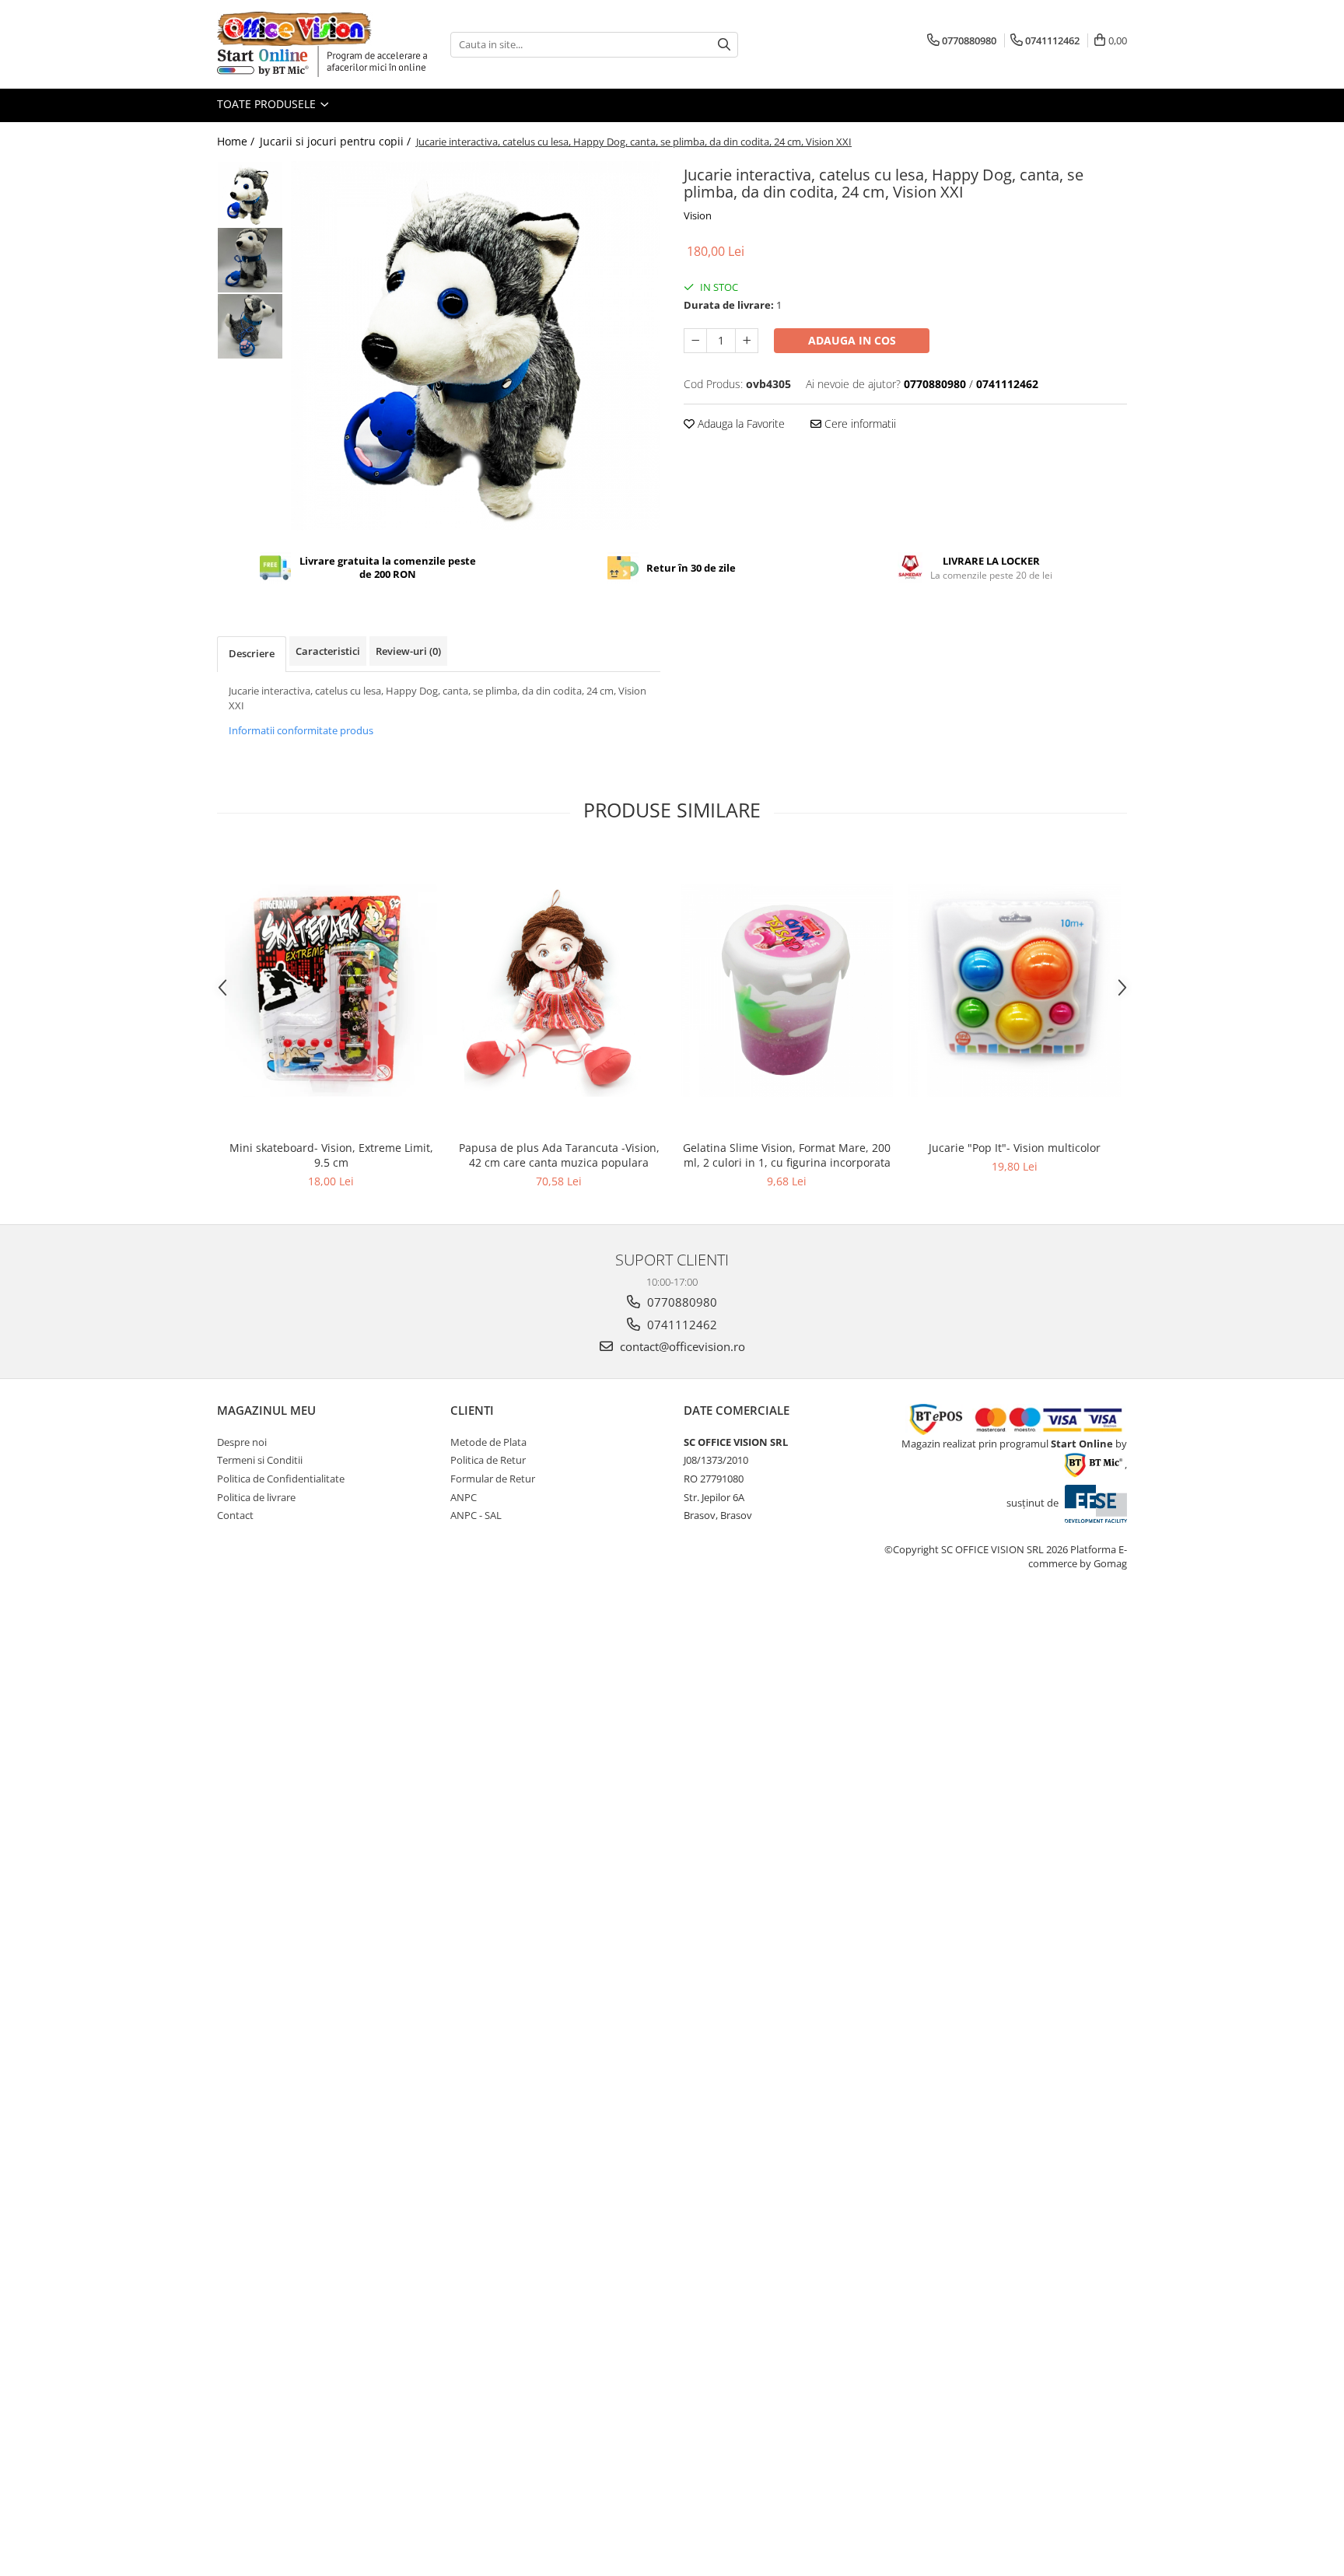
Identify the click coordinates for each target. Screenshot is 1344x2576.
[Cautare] (724, 45)
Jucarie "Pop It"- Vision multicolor (1015, 1148)
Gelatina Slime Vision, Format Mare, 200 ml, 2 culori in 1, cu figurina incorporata (787, 1155)
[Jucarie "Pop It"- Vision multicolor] (1015, 990)
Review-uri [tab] (408, 651)
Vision (698, 215)
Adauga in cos (852, 340)
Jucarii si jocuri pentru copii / (337, 141)
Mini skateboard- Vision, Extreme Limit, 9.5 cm (331, 1155)
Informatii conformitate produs (301, 730)
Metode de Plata (488, 1442)
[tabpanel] (476, 346)
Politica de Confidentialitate (281, 1479)
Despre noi (242, 1442)
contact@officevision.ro (681, 1346)
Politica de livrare (256, 1497)
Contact (235, 1515)
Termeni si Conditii (260, 1460)
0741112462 (681, 1325)
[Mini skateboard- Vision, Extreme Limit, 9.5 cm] (331, 990)
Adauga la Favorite (740, 423)
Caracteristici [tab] (328, 651)
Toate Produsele (268, 104)
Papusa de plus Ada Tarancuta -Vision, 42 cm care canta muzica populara (559, 1155)
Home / (237, 141)
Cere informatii (859, 423)
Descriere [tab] (252, 653)
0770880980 (681, 1302)
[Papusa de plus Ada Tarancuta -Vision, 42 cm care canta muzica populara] (559, 990)
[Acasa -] (295, 29)
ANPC (464, 1497)
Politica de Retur (488, 1460)
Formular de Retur (493, 1479)
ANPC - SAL (476, 1515)
